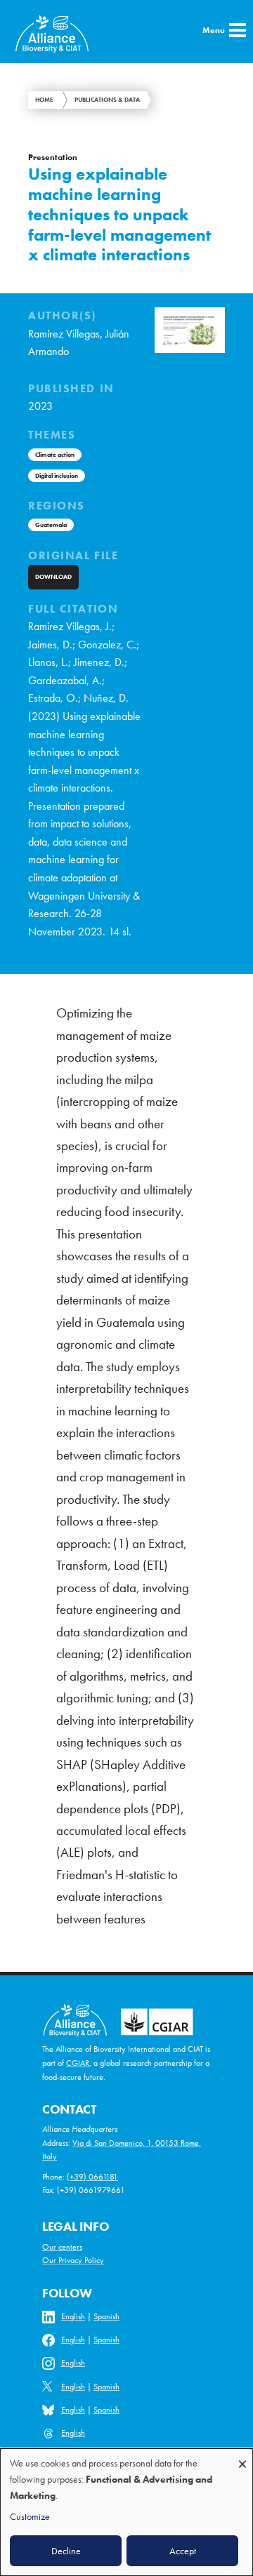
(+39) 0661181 (92, 2177)
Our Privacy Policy (73, 2260)
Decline (66, 2551)
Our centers (62, 2247)
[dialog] (126, 2512)
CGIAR (78, 2063)
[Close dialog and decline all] (242, 2457)
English (73, 2316)
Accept (183, 2551)
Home (44, 100)
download (53, 577)
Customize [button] (30, 2516)
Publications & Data (107, 100)
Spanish (106, 2316)
